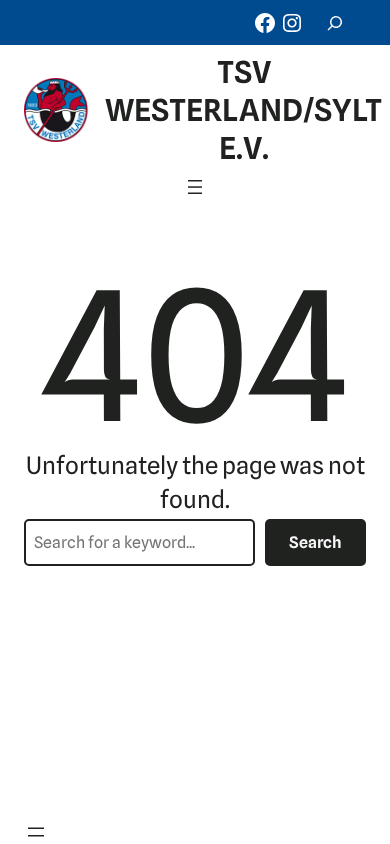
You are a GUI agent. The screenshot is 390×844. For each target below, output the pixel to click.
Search (315, 542)
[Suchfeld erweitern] (335, 22)
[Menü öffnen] (195, 187)
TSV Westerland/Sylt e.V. (243, 110)
